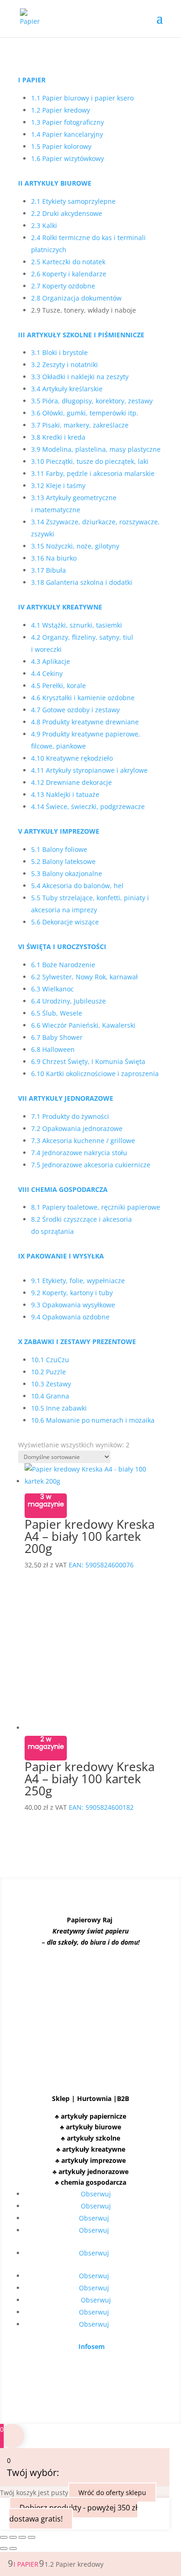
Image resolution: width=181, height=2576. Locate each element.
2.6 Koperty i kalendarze (69, 274)
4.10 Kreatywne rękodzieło (72, 758)
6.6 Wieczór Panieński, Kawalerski (83, 1025)
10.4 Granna (50, 1396)
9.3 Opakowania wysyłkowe (73, 1305)
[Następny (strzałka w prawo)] (13, 2549)
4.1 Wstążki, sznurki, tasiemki (77, 625)
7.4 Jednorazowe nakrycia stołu (79, 1153)
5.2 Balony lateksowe (63, 861)
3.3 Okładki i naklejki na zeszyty (80, 377)
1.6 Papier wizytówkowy (68, 158)
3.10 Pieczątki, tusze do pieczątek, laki (90, 461)
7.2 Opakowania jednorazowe (77, 1128)
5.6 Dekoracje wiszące (65, 922)
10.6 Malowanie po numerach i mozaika (93, 1420)
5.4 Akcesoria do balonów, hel (77, 886)
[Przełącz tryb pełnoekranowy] (13, 2537)
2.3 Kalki (44, 225)
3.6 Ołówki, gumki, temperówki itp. (85, 413)
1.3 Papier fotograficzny (68, 122)
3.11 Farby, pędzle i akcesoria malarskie (93, 473)
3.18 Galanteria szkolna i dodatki (82, 582)
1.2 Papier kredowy (61, 110)
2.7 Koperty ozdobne (63, 286)
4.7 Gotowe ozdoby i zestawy (75, 710)
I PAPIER (32, 80)
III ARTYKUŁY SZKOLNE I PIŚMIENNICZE (81, 335)
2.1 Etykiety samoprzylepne (73, 201)
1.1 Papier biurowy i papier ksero (82, 98)
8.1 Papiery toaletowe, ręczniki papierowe (96, 1207)
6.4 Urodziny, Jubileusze (68, 1001)
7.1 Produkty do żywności (70, 1116)
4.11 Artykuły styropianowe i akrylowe (89, 770)
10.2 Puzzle (48, 1372)
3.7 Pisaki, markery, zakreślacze (80, 425)
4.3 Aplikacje (51, 661)
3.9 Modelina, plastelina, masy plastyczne (96, 449)
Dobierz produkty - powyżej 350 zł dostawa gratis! (73, 2513)
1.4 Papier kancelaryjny (67, 134)
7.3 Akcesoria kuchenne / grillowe (83, 1141)
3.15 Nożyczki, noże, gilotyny (75, 546)
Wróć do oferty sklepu (112, 2492)
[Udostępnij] (22, 2537)
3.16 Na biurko (54, 558)
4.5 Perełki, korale (58, 686)
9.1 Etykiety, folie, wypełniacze (78, 1281)
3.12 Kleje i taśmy (58, 485)
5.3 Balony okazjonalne (67, 873)
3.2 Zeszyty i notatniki (65, 365)
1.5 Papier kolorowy (61, 146)
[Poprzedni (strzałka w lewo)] (4, 2549)
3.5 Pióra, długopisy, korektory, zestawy (92, 401)
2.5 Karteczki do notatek (68, 262)
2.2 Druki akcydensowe (67, 213)
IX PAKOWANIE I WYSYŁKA (61, 1256)
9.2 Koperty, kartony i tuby (72, 1293)
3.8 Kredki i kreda (58, 437)
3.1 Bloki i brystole (59, 352)
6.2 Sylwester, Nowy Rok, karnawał (84, 977)
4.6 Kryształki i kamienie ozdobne (83, 698)
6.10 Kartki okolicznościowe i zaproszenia (95, 1074)
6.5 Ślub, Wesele (57, 1013)
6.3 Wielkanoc (52, 989)
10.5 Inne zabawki (59, 1408)
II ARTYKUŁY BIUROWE (55, 183)
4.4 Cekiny (47, 673)
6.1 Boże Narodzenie (63, 965)
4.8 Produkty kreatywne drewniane (85, 722)
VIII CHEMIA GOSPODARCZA (63, 1189)
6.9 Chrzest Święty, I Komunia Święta (88, 1061)
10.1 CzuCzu (51, 1360)
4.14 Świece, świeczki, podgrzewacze (88, 806)
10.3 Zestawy (51, 1384)
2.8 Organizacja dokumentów (76, 298)
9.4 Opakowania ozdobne (70, 1317)
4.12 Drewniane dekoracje (71, 782)
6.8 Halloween (53, 1049)
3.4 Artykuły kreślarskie (67, 389)
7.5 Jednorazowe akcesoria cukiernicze (91, 1165)
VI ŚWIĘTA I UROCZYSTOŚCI (62, 947)
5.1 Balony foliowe (59, 849)
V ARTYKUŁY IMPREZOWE (59, 831)
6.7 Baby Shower (57, 1037)
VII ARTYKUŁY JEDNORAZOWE (66, 1098)
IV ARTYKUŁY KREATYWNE (60, 607)
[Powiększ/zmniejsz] (4, 2537)
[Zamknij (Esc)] (32, 2537)
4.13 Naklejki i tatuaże (65, 794)
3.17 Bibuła (48, 570)
